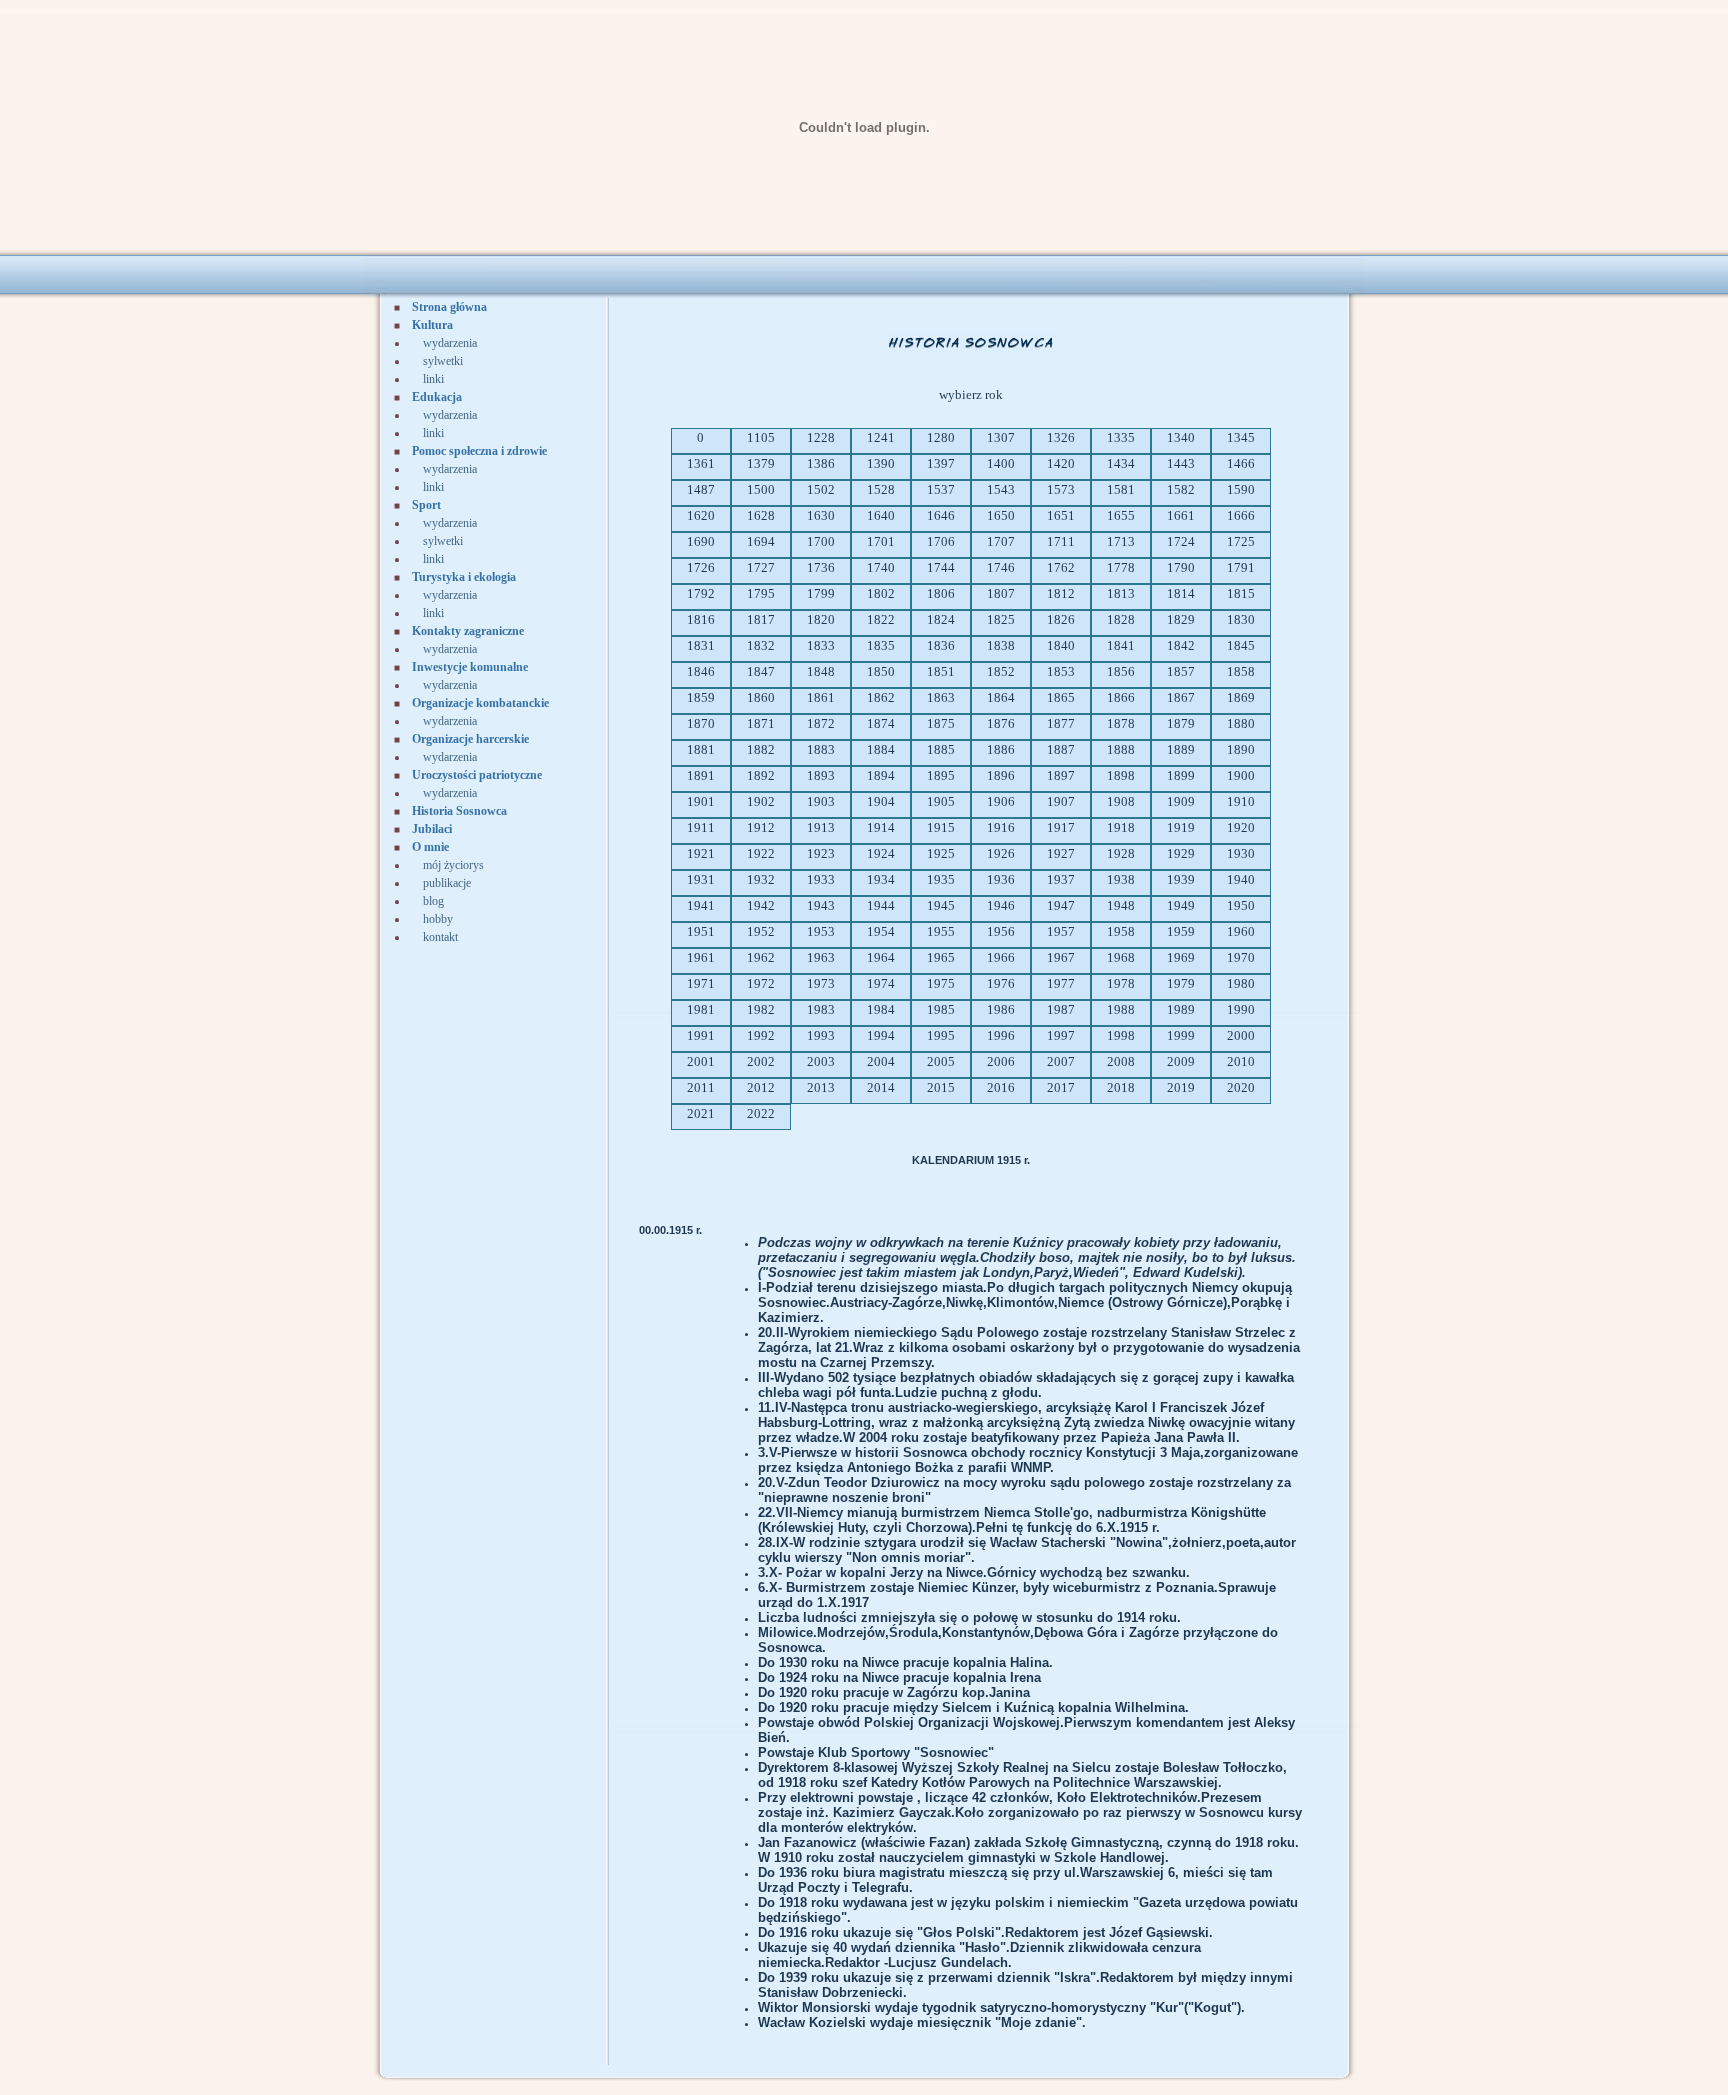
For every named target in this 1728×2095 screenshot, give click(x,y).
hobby (438, 919)
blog (433, 901)
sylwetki (443, 361)
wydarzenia (450, 343)
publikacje (447, 883)
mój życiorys (453, 865)
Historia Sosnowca (459, 811)
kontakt (440, 937)
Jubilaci (432, 829)
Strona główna (449, 307)
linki (433, 379)
